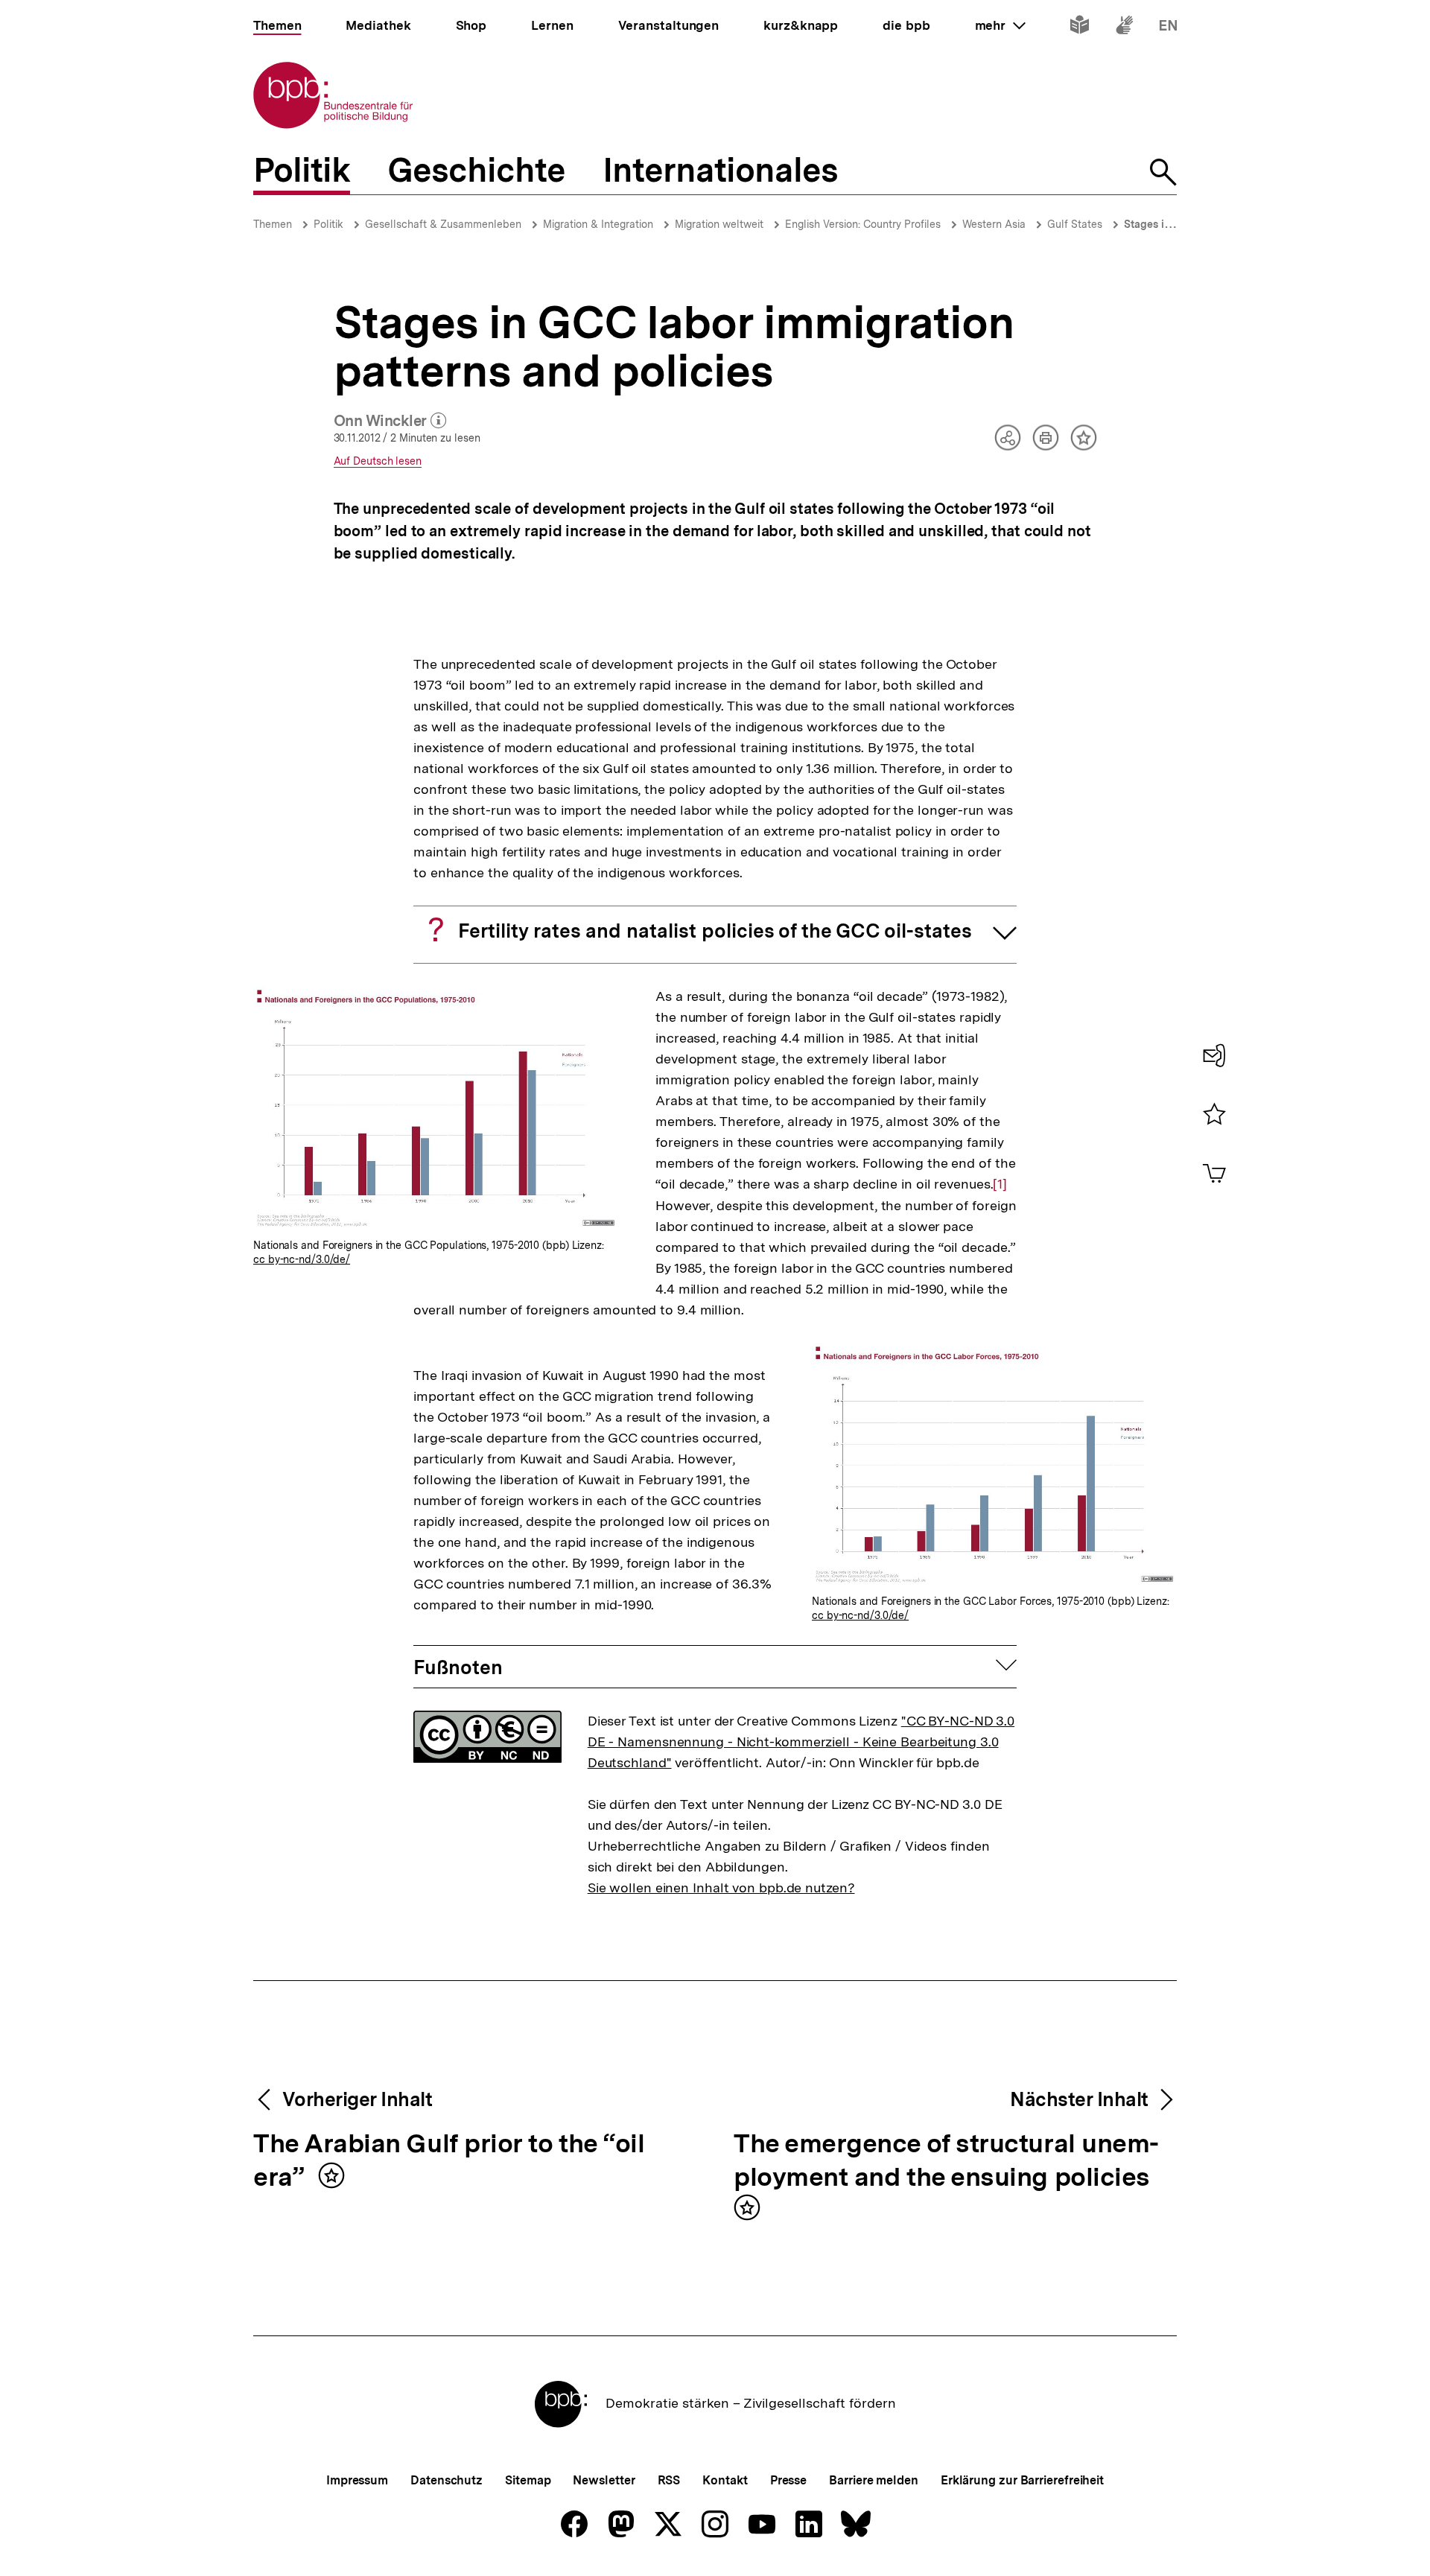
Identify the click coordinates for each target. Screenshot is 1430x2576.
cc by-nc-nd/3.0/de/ (302, 1259)
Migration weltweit (719, 224)
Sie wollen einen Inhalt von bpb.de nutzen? (721, 1888)
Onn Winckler (390, 422)
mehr (1000, 25)
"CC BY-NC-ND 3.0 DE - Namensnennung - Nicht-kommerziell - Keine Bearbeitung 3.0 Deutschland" (801, 1742)
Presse (788, 2480)
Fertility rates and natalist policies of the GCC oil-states (715, 931)
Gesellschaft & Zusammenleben (443, 224)
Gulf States (1075, 224)
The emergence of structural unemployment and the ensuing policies (946, 2161)
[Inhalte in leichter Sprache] (1080, 28)
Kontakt (725, 2480)
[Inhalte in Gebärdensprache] (1124, 28)
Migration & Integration (598, 224)
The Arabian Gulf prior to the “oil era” (449, 2161)
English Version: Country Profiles (863, 224)
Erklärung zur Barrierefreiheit (1022, 2480)
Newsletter (604, 2480)
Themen (273, 224)
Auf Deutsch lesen (378, 461)
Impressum (357, 2480)
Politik (328, 224)
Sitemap (528, 2480)
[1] (1000, 1184)
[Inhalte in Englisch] (1168, 28)
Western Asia (994, 224)
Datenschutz (447, 2480)
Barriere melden (874, 2480)
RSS (669, 2480)
